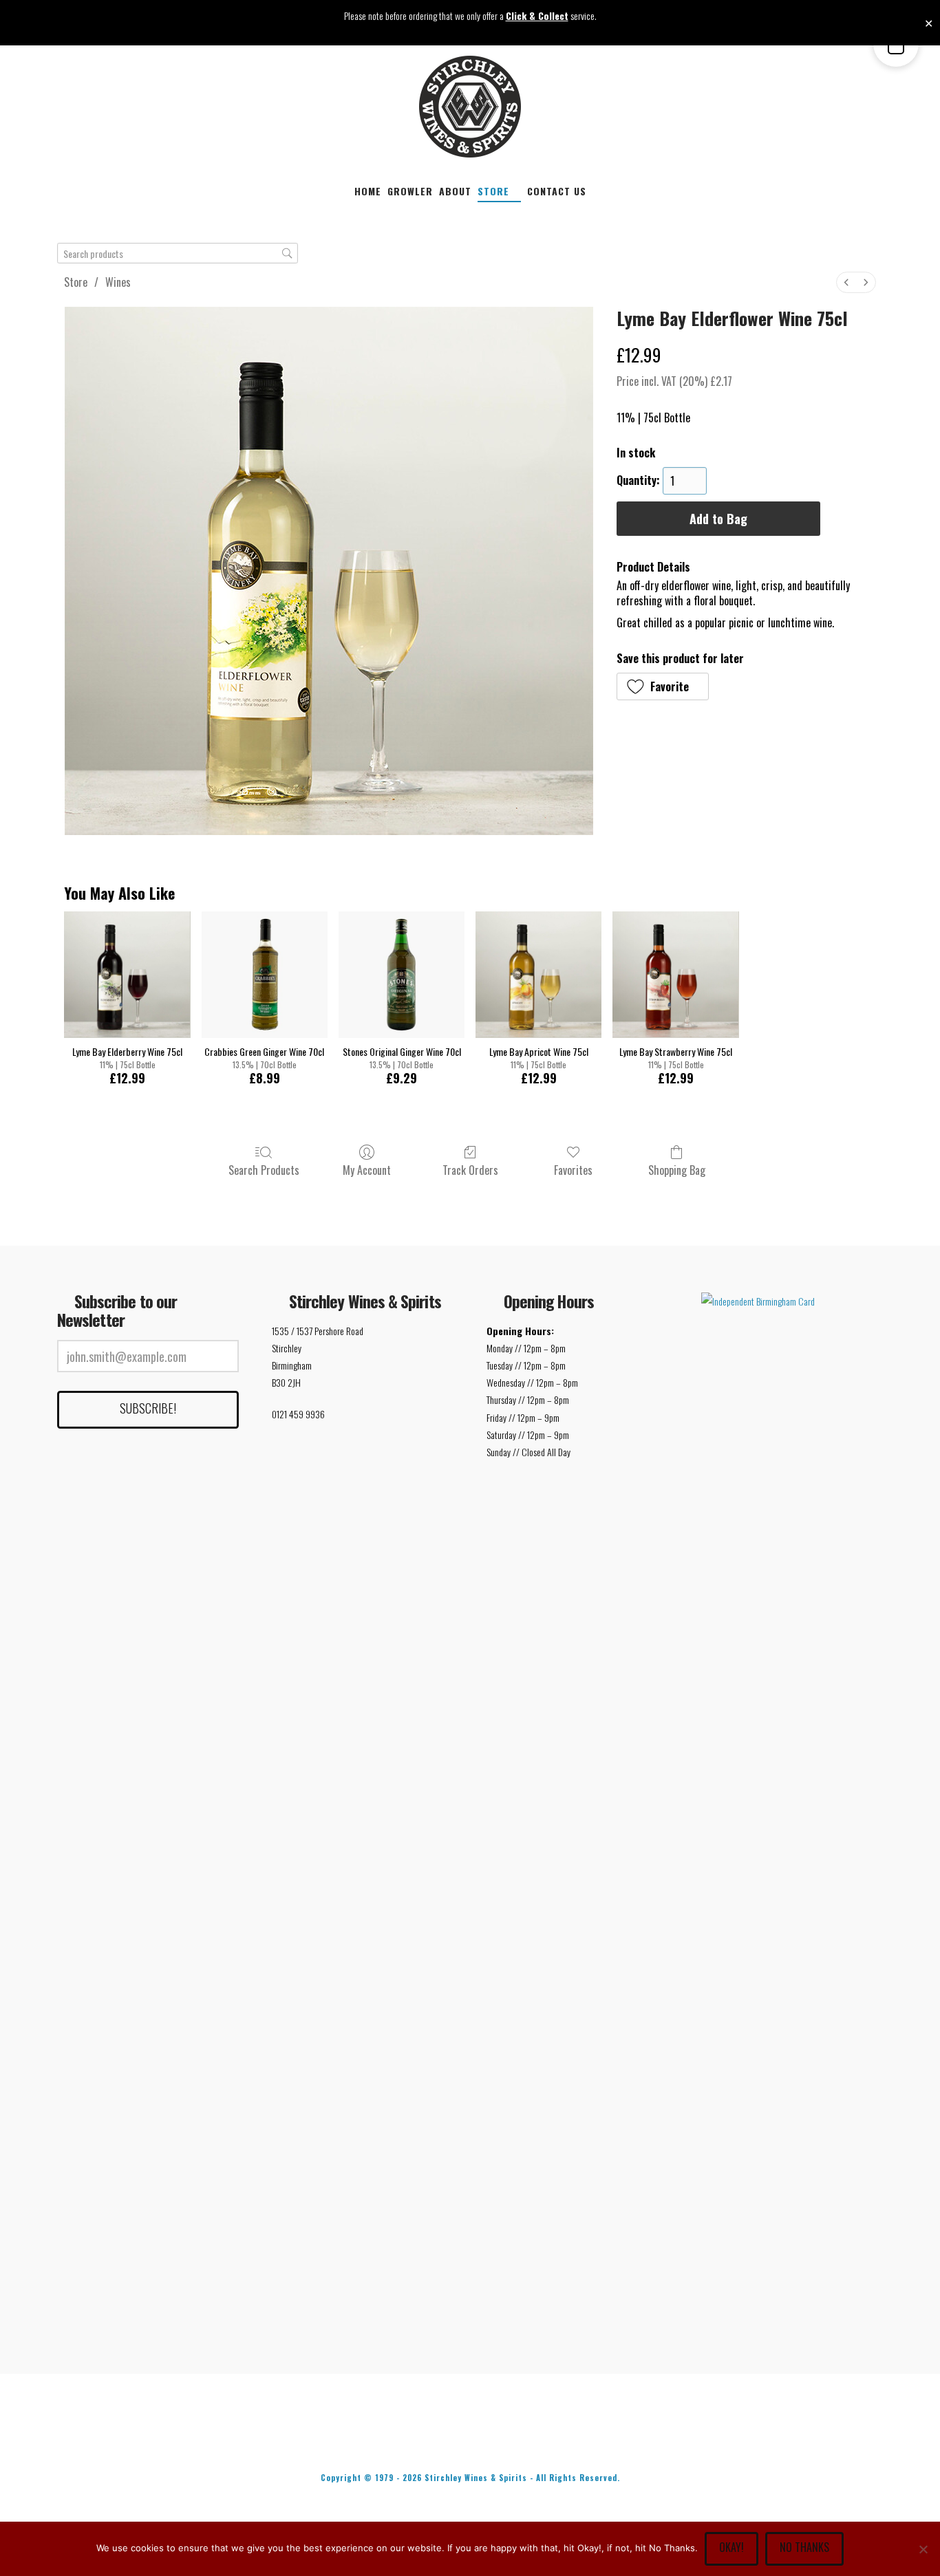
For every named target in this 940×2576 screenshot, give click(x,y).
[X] (441, 2440)
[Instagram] (557, 2440)
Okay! (731, 2547)
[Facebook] (383, 2440)
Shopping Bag (677, 1169)
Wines (118, 282)
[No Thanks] (923, 2549)
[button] (663, 686)
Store (76, 282)
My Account (367, 1169)
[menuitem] (846, 282)
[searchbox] (178, 253)
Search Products (264, 1169)
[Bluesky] (499, 2440)
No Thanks (804, 2547)
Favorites (573, 1169)
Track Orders (470, 1169)
